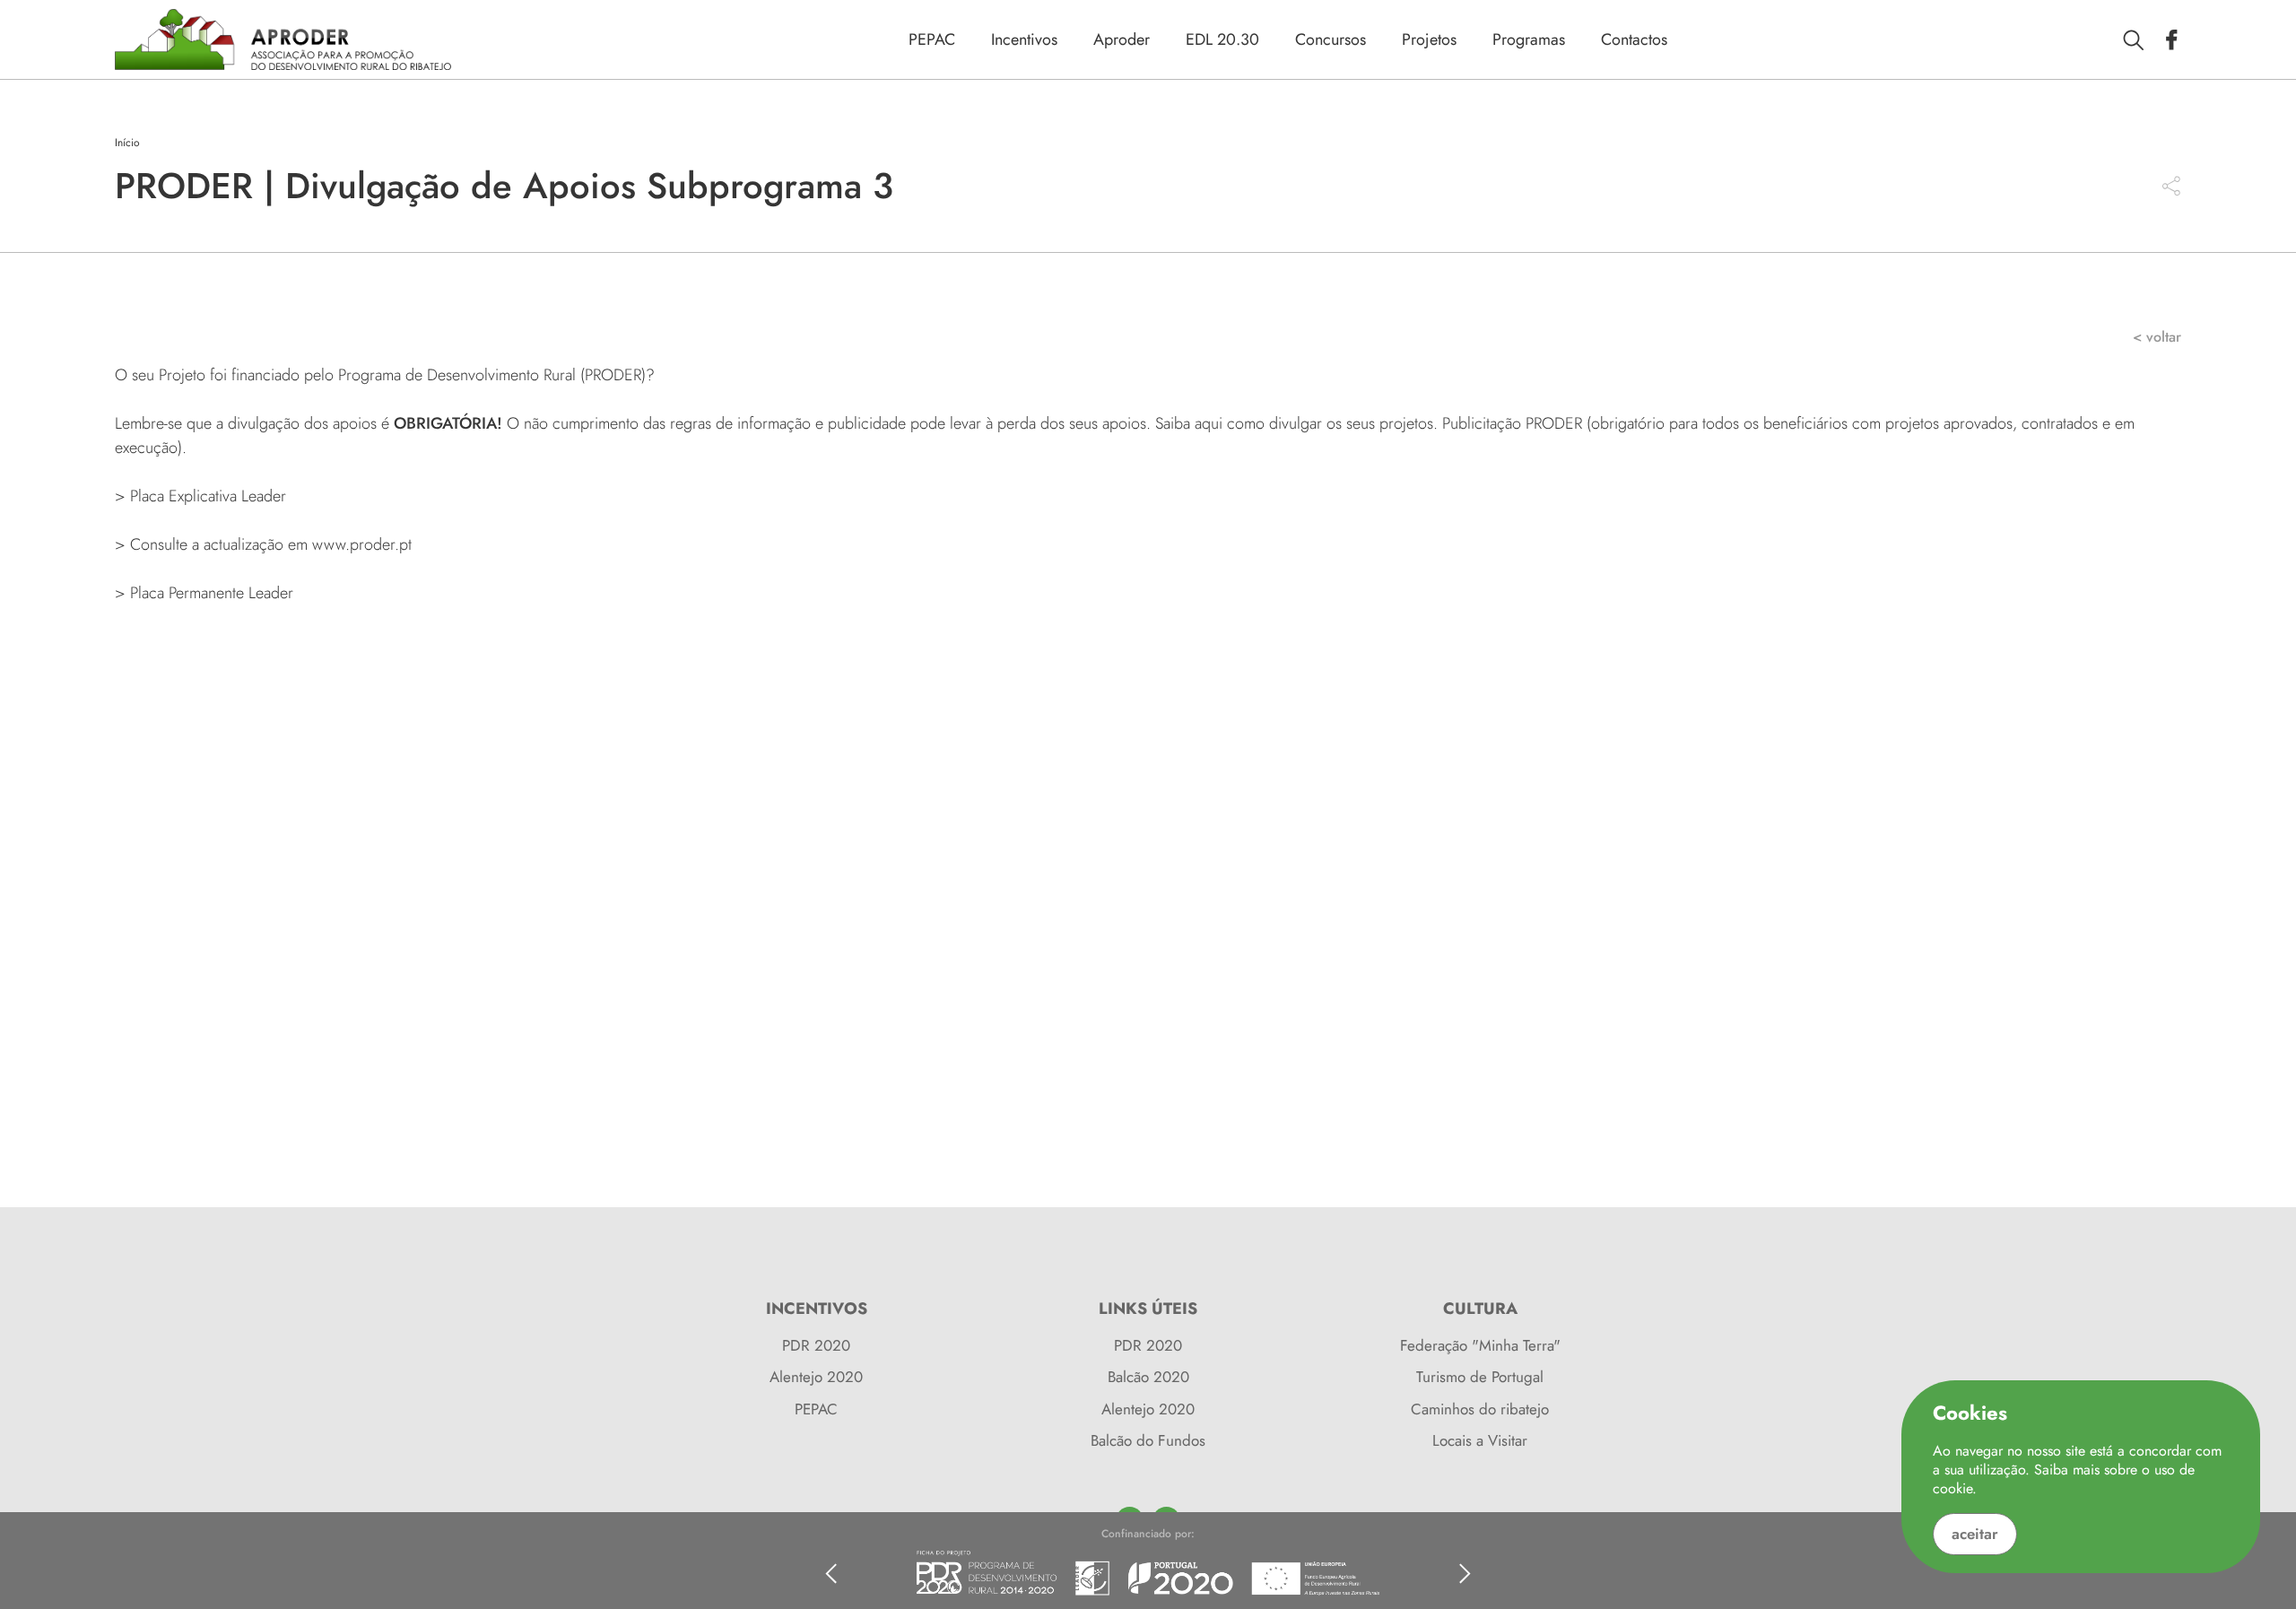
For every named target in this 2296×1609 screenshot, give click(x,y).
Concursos (1331, 39)
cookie (1952, 1488)
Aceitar (1975, 1534)
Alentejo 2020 (816, 1377)
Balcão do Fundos (1148, 1440)
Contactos (1634, 39)
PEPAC (932, 39)
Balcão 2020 (1148, 1377)
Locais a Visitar (1480, 1440)
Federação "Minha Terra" (1480, 1345)
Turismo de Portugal (1480, 1377)
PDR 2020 (816, 1345)
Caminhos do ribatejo (1480, 1409)
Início (127, 143)
